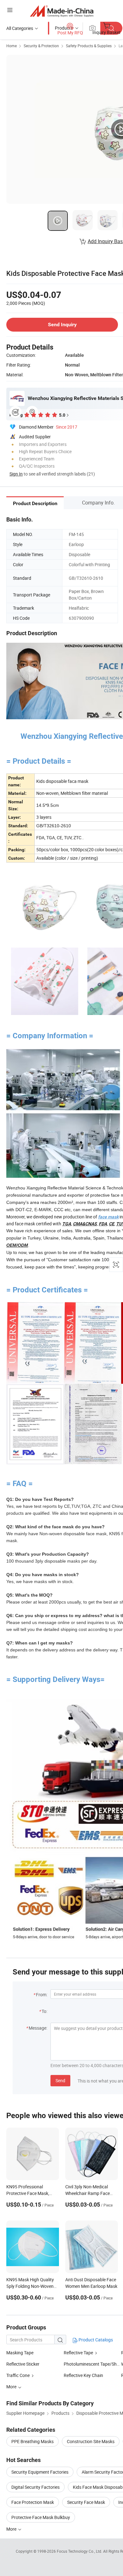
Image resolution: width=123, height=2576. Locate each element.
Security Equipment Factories (40, 2472)
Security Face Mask (86, 2502)
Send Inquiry (62, 325)
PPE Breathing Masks (32, 2441)
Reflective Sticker (23, 2364)
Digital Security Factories (35, 2487)
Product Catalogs (95, 2340)
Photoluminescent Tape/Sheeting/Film (92, 2364)
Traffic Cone (18, 2375)
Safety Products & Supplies (89, 46)
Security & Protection (41, 46)
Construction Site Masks (91, 2441)
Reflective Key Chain (83, 2375)
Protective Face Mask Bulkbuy (41, 2517)
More (12, 2529)
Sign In (16, 474)
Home (12, 46)
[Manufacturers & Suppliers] (62, 11)
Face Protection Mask (33, 2502)
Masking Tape (20, 2353)
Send (60, 2080)
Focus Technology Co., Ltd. (80, 2551)
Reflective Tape (78, 2353)
